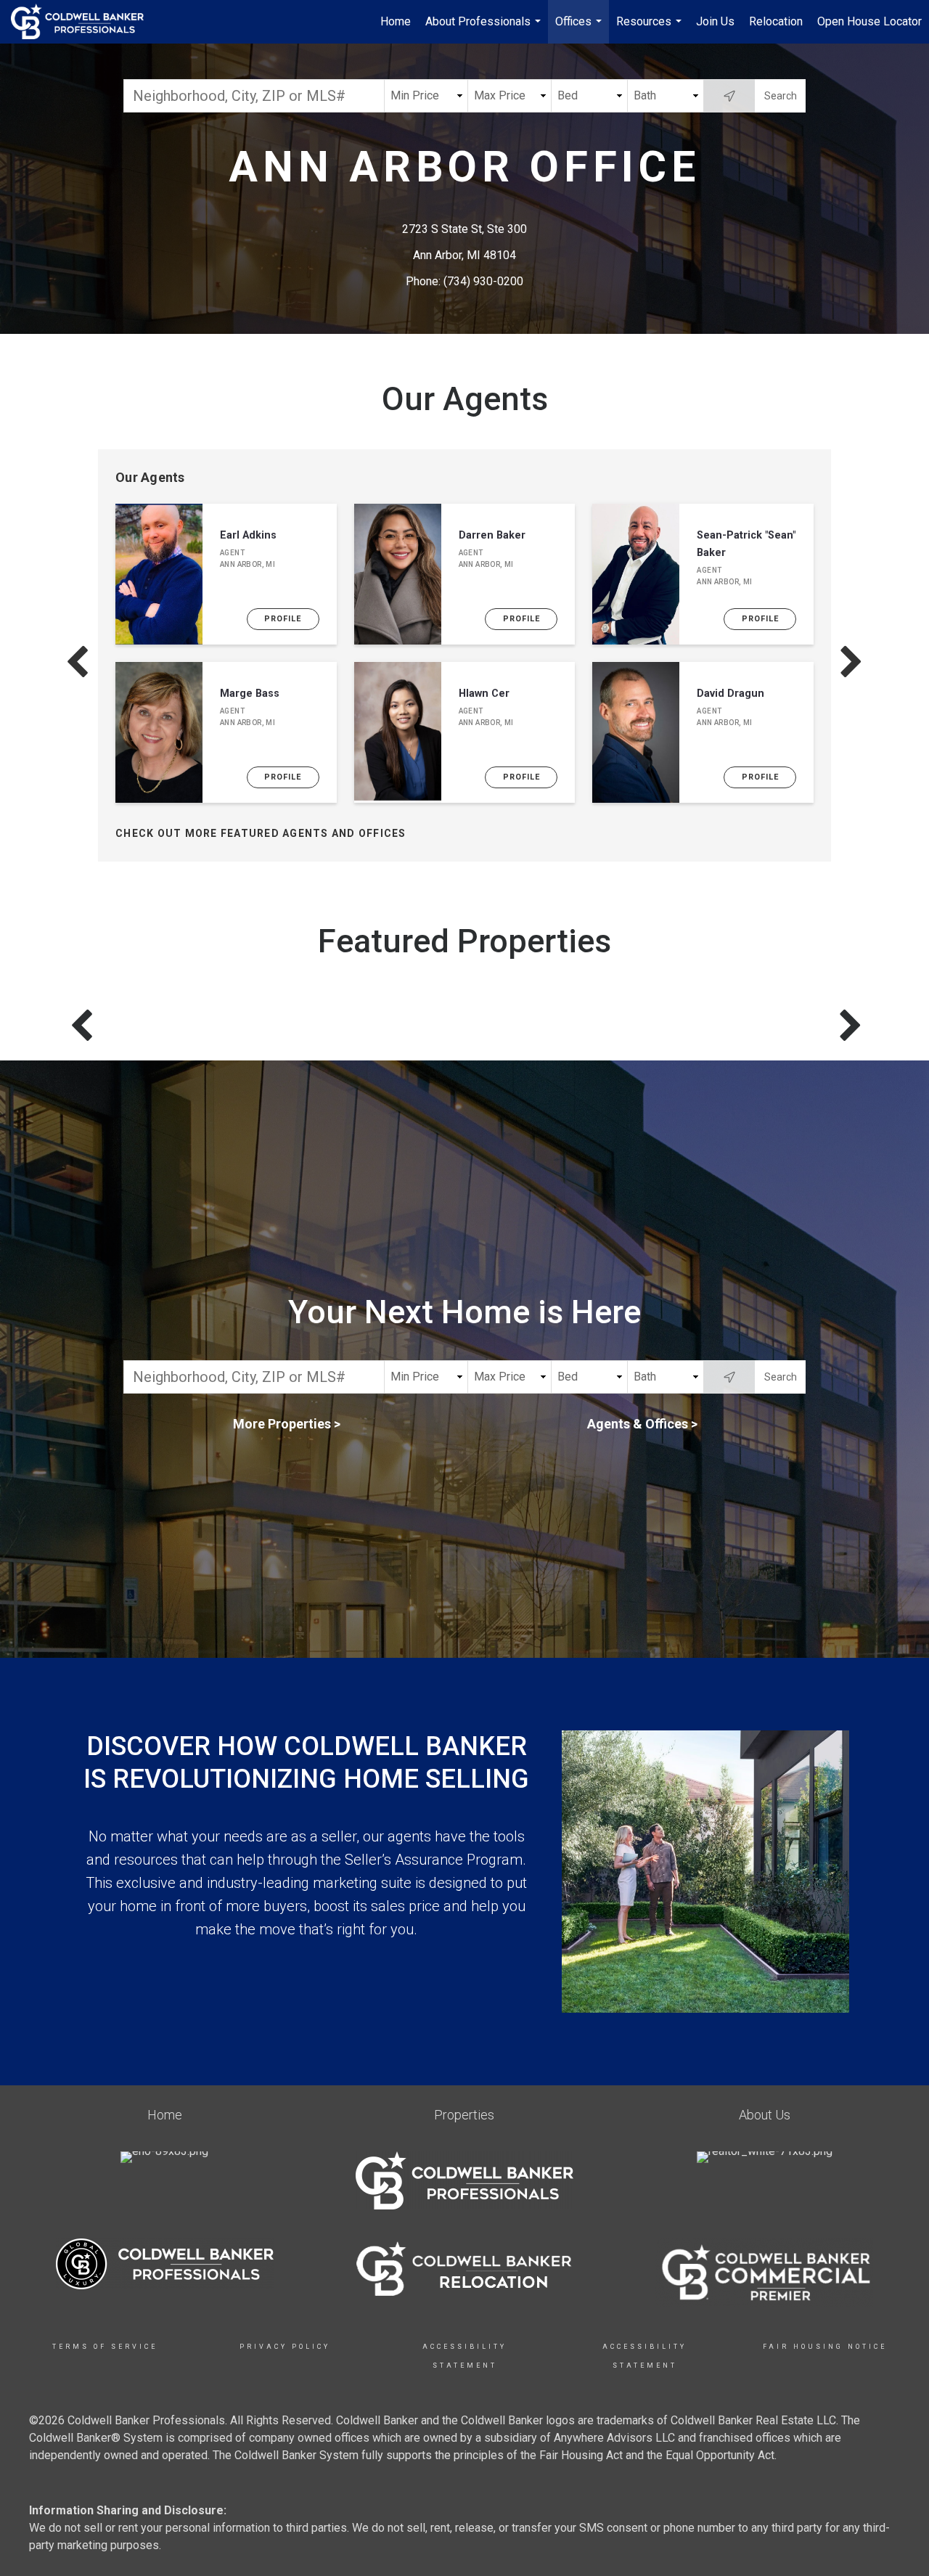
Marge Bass (250, 694)
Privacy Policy (285, 2347)
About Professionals (485, 29)
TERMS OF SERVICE (105, 2347)
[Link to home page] (85, 22)
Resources (651, 29)
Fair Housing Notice (825, 2347)
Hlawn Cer (484, 694)
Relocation (776, 21)
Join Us (715, 21)
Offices (580, 29)
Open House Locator (869, 21)
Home (396, 21)
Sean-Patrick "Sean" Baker (746, 544)
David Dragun (730, 694)
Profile (283, 619)
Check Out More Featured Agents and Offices (261, 833)
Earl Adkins (248, 535)
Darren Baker (492, 535)
